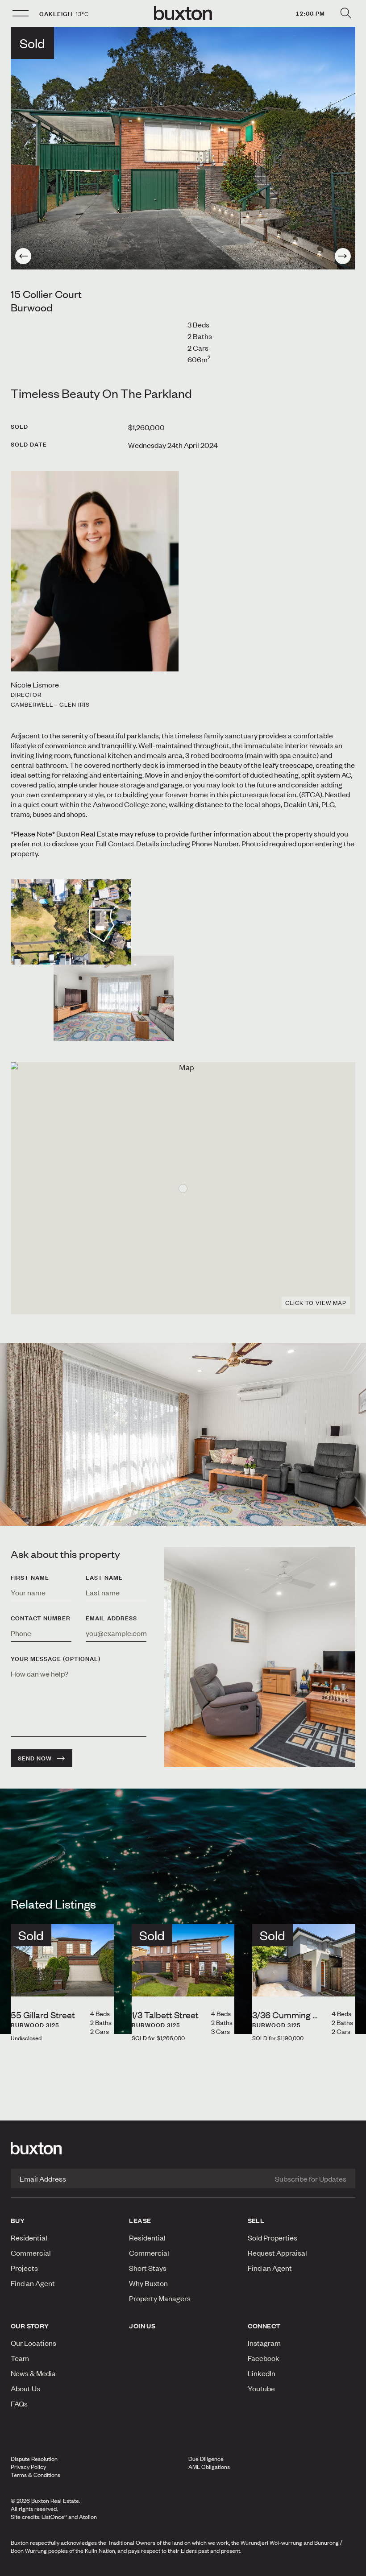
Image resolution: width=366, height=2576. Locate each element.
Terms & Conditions (35, 2475)
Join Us (142, 2326)
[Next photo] (343, 256)
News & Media (33, 2373)
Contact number (41, 1618)
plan (299, 2567)
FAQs (19, 2403)
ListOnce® (54, 2517)
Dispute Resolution (34, 2459)
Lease (140, 2220)
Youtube (261, 2388)
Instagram (264, 2343)
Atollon (88, 2517)
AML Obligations (209, 2467)
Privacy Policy (28, 2467)
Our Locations (33, 2343)
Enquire (62, 2567)
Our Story (30, 2326)
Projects (24, 2268)
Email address (111, 1618)
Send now (35, 1758)
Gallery (183, 2567)
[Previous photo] (23, 256)
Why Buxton (148, 2283)
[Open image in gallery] (114, 998)
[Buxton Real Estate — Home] (183, 13)
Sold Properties (272, 2237)
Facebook (264, 2358)
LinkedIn (262, 2373)
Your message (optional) (56, 1659)
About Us (25, 2388)
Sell (256, 2220)
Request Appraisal (277, 2253)
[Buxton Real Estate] (183, 2148)
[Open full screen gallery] (183, 148)
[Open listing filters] (345, 13)
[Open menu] (21, 13)
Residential (29, 2237)
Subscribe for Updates (311, 2178)
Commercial (31, 2253)
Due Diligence (206, 2459)
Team (20, 2358)
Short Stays (148, 2268)
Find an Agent (33, 2283)
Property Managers (160, 2298)
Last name (104, 1578)
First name (30, 1578)
